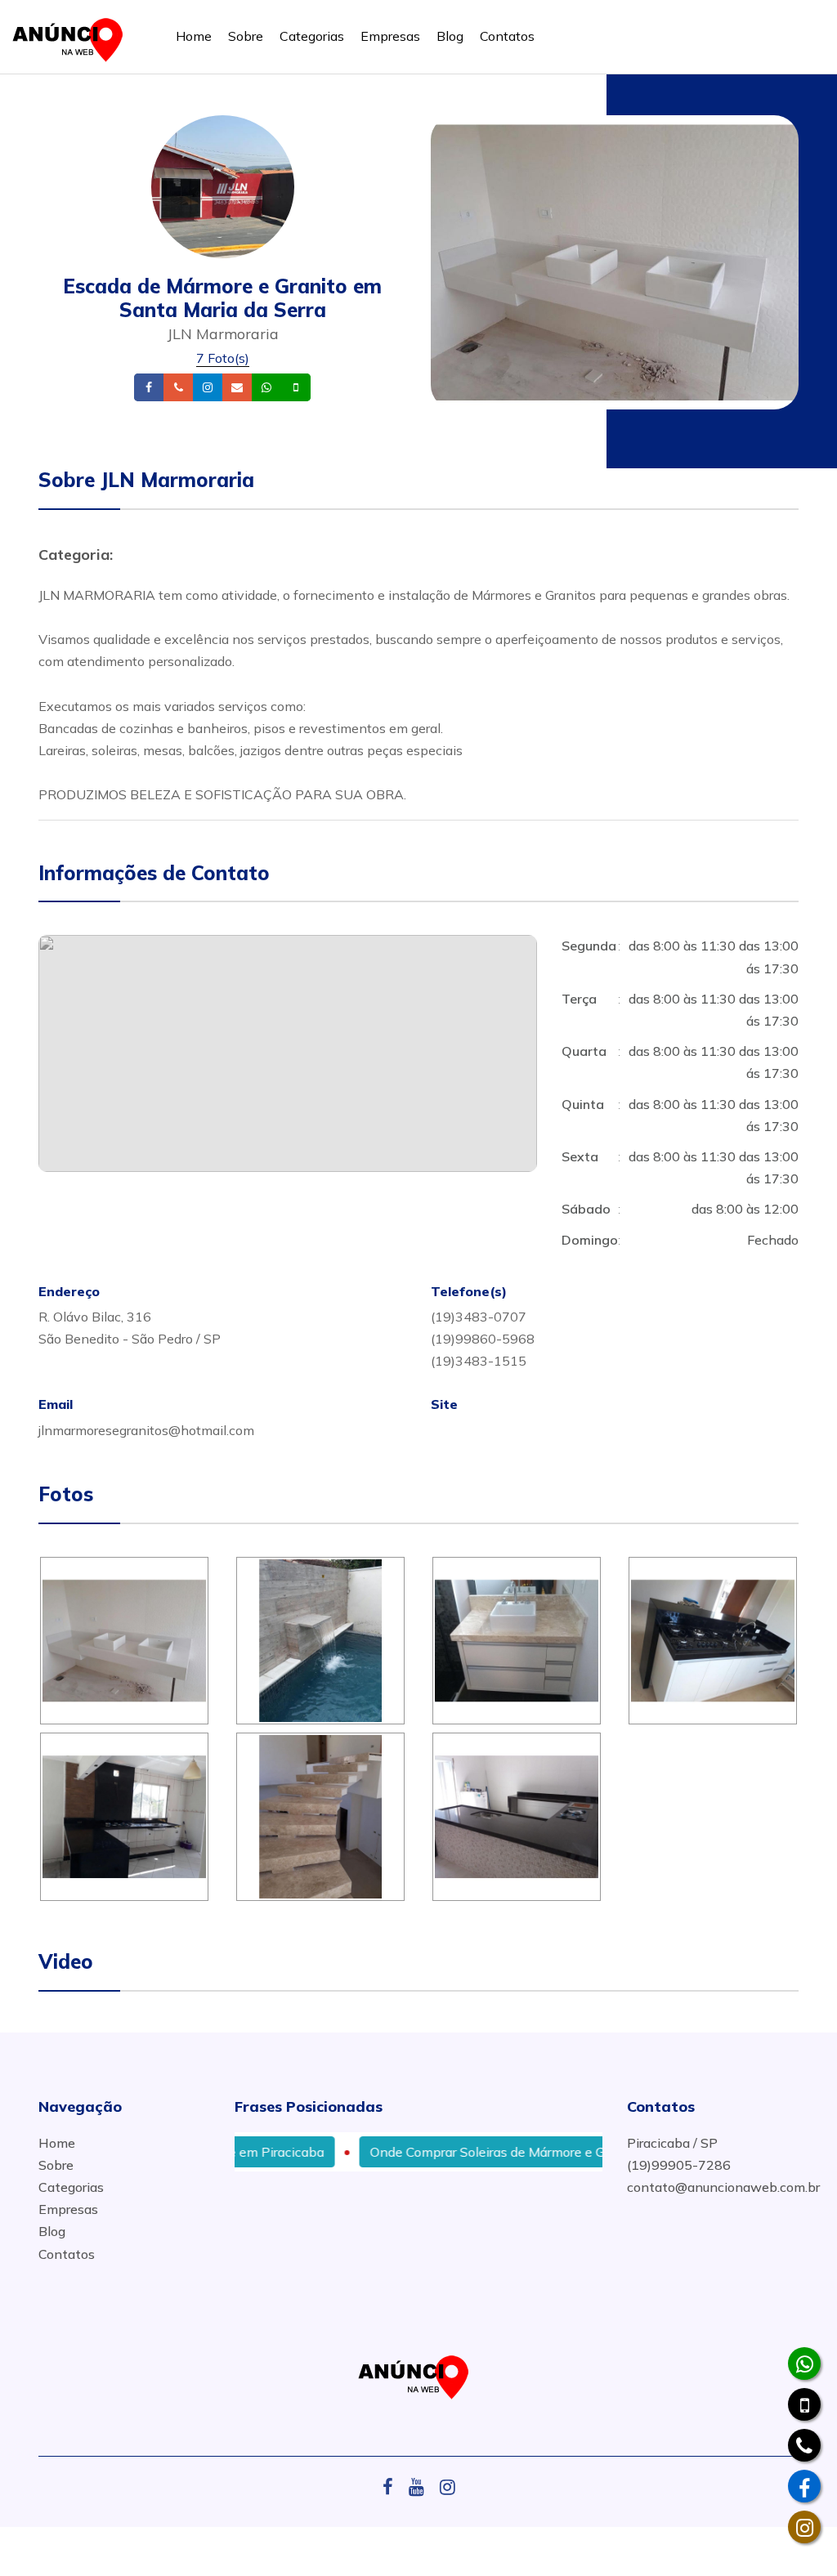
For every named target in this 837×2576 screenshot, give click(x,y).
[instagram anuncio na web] (448, 2487)
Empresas (390, 36)
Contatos (507, 36)
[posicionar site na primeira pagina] (73, 36)
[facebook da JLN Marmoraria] (804, 2486)
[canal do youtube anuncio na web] (423, 2487)
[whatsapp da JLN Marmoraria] (804, 2364)
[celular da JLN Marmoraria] (804, 2404)
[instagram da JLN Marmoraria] (804, 2527)
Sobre (246, 36)
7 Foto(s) (223, 358)
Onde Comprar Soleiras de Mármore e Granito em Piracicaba (507, 2152)
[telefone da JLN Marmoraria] (804, 2445)
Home (194, 36)
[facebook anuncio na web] (394, 2487)
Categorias (312, 36)
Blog (450, 36)
